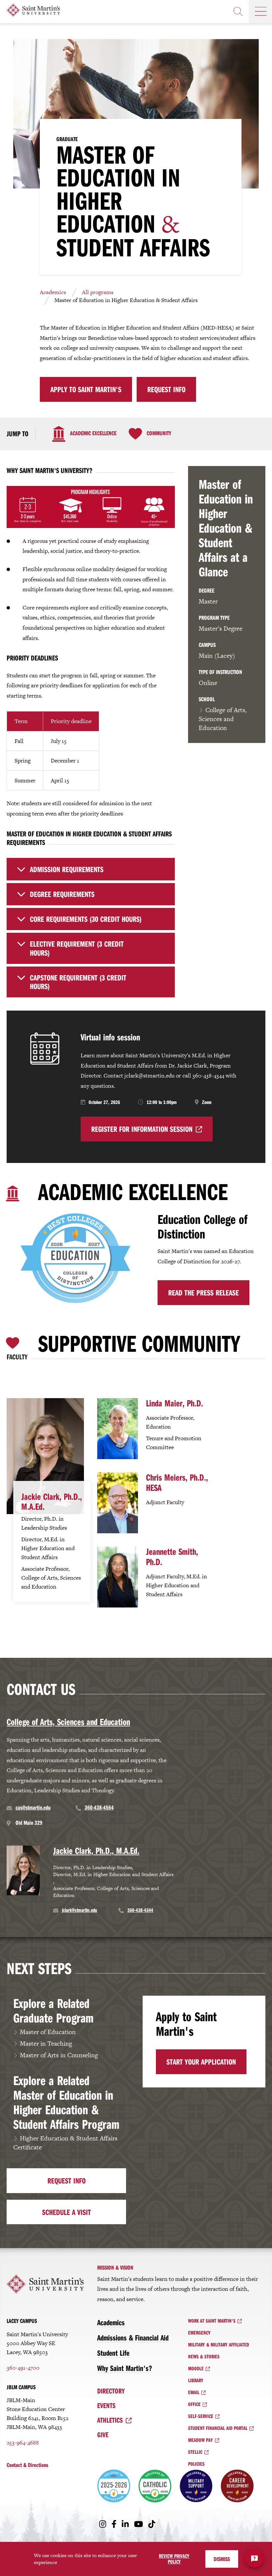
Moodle (196, 2368)
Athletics (110, 2420)
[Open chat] (254, 2558)
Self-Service (201, 2416)
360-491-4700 (23, 2368)
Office (194, 2404)
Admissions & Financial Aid (133, 2338)
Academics (53, 292)
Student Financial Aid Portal (218, 2428)
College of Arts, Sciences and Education (223, 719)
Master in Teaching (46, 2044)
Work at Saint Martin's (212, 2321)
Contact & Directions (27, 2465)
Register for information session (142, 1129)
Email (194, 2392)
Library (196, 2380)
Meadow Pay (201, 2440)
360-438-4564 (99, 1807)
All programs (98, 292)
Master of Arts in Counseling (59, 2055)
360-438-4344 (140, 1910)
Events (106, 2405)
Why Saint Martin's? (125, 2368)
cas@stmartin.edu (33, 1807)
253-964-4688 (23, 2443)
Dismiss (222, 2559)
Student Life (113, 2353)
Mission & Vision (115, 2267)
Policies (196, 2464)
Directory (111, 2391)
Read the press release (204, 1292)
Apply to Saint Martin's (86, 389)
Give (103, 2435)
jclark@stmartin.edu (80, 1910)
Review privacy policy (174, 2559)
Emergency (199, 2333)
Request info (67, 2181)
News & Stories (204, 2356)
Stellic (195, 2452)
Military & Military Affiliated (219, 2344)
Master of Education (48, 2032)
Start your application (201, 2062)
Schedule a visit (67, 2212)
